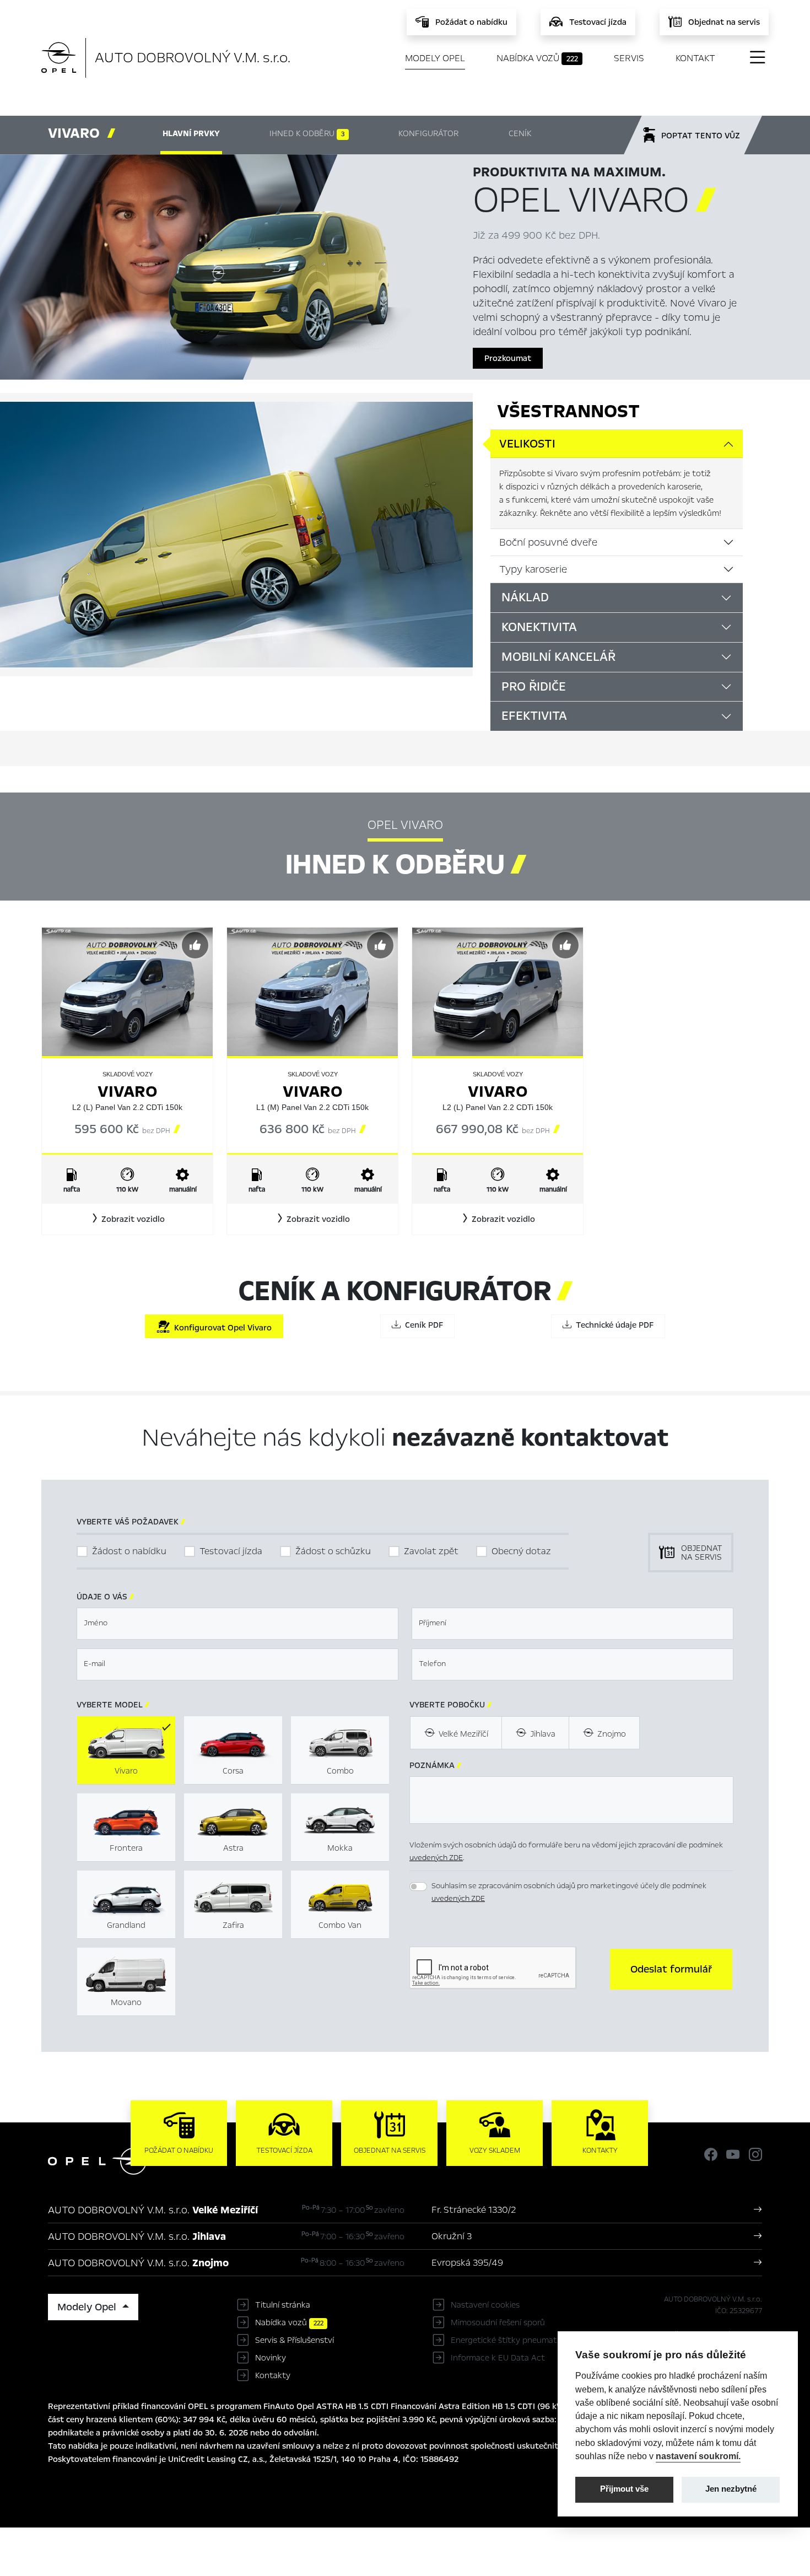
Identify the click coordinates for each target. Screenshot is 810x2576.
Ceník (520, 133)
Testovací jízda (231, 1551)
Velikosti (527, 444)
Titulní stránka (283, 2305)
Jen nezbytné (731, 2489)
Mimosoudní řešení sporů (498, 2322)
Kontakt (695, 58)
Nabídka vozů (537, 58)
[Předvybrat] (195, 945)
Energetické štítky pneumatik (507, 2340)
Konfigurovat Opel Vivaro (221, 1328)
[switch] (418, 1887)
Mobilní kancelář (558, 657)
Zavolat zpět (431, 1551)
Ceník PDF (422, 1325)
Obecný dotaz (521, 1551)
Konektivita (539, 627)
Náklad (525, 597)
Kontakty (273, 2375)
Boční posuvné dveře (548, 542)
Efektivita (534, 716)
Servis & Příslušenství (295, 2340)
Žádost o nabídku (129, 1551)
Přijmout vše (624, 2489)
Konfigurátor (428, 133)
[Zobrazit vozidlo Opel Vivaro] (127, 991)
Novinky (271, 2358)
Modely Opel (435, 58)
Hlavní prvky (191, 133)
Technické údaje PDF (612, 1325)
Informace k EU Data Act (498, 2358)
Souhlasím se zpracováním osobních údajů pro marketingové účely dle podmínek (569, 1892)
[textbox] (237, 1624)
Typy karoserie (533, 569)
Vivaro (128, 1092)
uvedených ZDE (436, 1858)
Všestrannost (568, 411)
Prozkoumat (508, 358)
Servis (629, 58)
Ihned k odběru (307, 133)
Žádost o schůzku (333, 1551)
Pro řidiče (534, 687)
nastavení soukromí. (698, 2456)
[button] (127, 1219)
